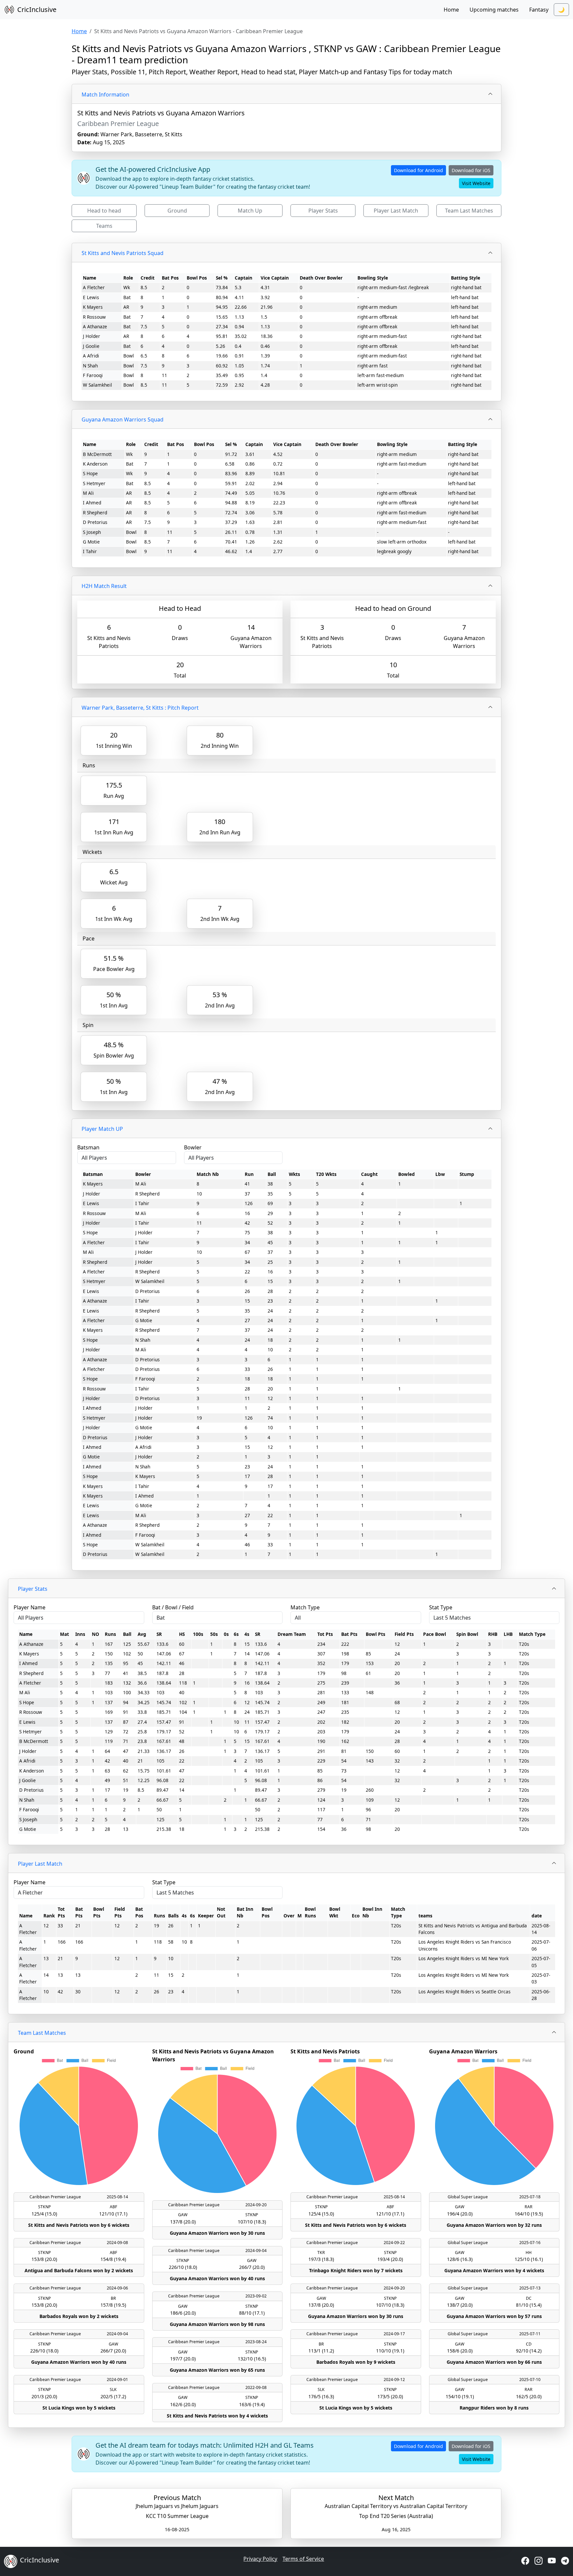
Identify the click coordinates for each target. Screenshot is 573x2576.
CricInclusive (37, 9)
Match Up (250, 211)
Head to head (104, 211)
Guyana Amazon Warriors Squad (123, 419)
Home (451, 10)
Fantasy (539, 10)
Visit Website (476, 183)
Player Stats (323, 211)
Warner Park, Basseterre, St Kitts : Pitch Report (140, 708)
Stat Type (441, 1607)
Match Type (305, 1607)
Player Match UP (102, 1129)
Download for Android (418, 170)
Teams (104, 226)
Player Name (30, 1607)
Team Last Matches (469, 211)
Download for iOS (471, 170)
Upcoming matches (494, 10)
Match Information (105, 95)
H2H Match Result (104, 586)
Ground (177, 211)
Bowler (193, 1147)
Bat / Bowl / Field (173, 1607)
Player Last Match (396, 211)
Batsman (88, 1147)
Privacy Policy (260, 2559)
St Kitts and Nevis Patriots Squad (123, 253)
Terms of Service (303, 2559)
